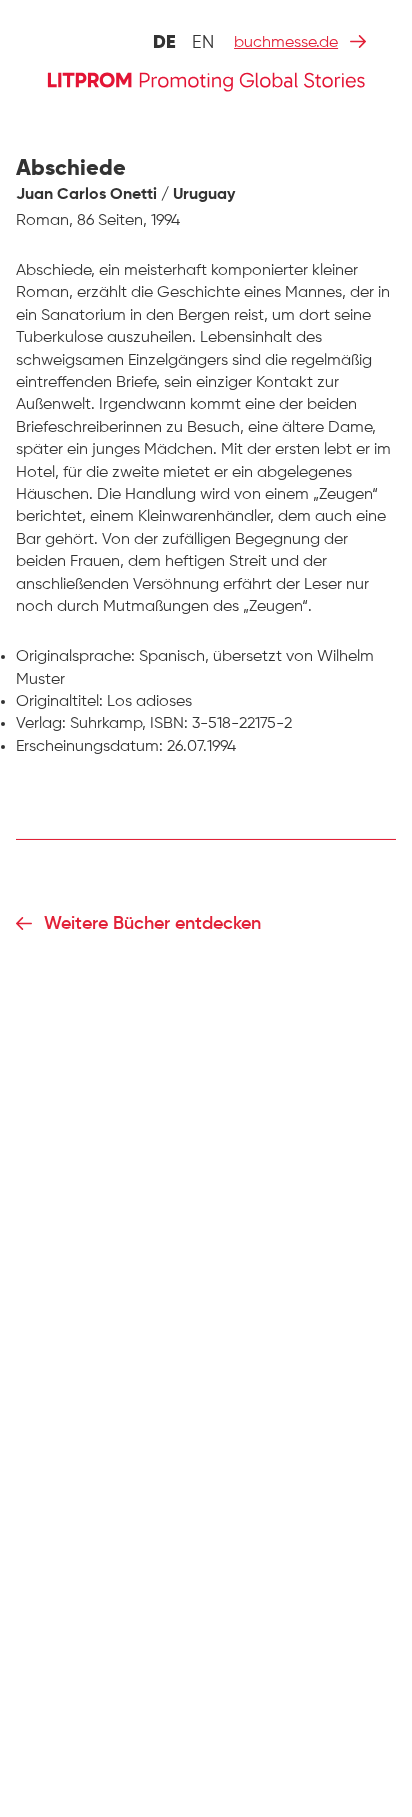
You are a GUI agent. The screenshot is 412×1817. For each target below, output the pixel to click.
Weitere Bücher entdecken (152, 924)
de (164, 43)
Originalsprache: (75, 657)
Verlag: (41, 724)
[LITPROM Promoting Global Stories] (206, 79)
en (203, 43)
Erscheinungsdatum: (89, 747)
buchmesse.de (286, 43)
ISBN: (169, 724)
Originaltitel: (59, 702)
